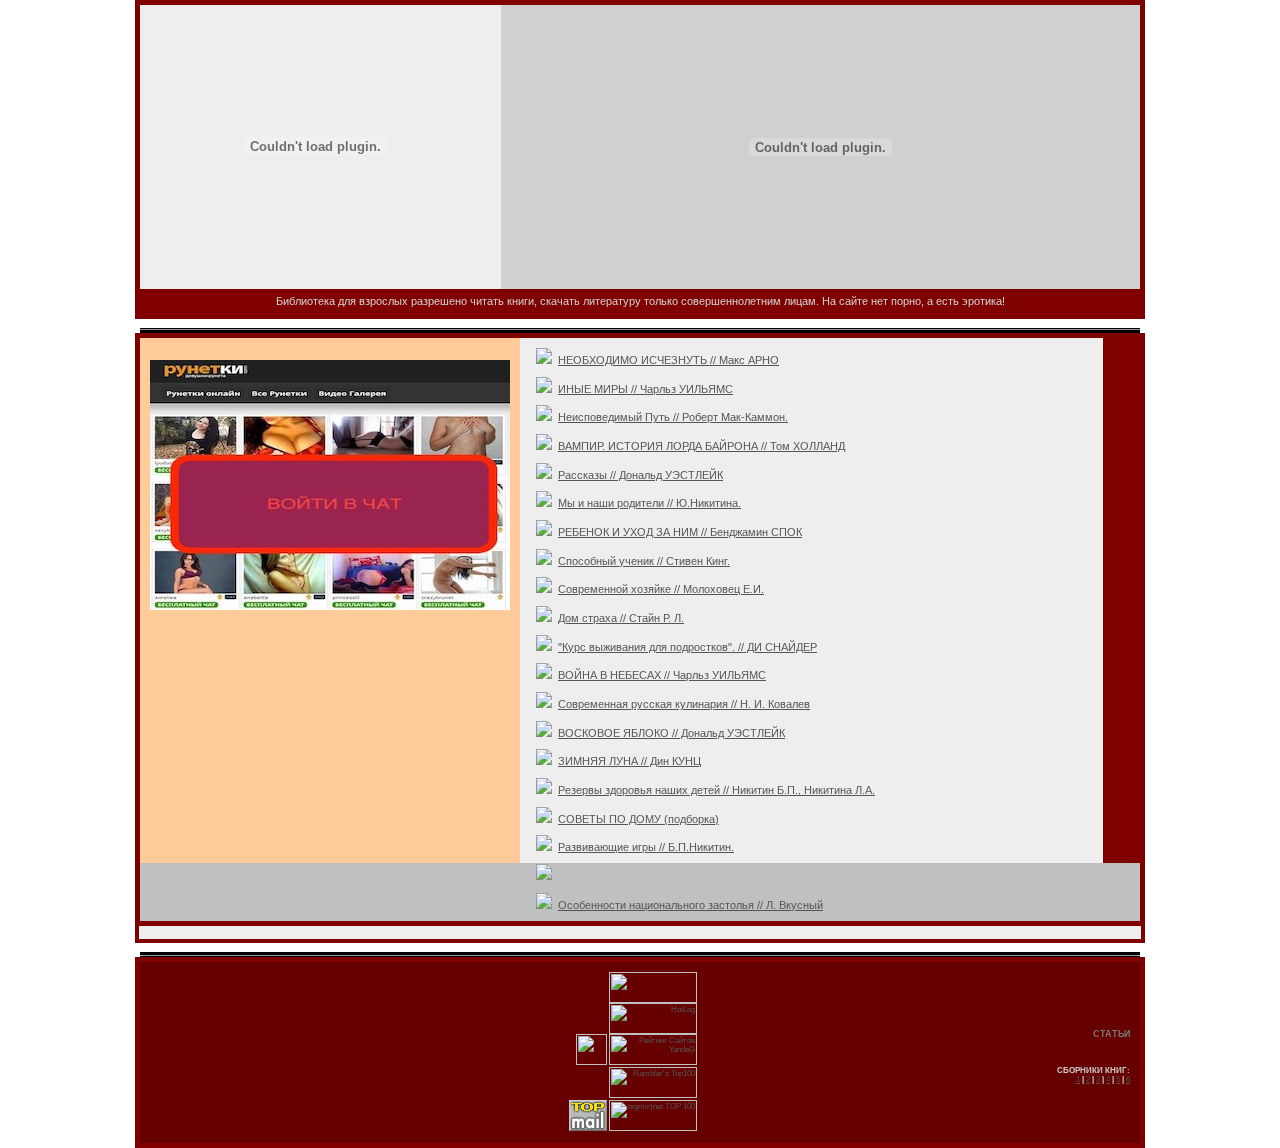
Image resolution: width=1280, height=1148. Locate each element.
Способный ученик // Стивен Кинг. (644, 561)
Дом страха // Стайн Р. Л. (621, 618)
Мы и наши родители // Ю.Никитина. (649, 503)
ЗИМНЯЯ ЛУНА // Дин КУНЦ (629, 761)
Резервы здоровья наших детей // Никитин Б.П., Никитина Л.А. (716, 790)
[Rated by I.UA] (653, 1000)
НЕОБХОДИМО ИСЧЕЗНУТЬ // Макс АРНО (668, 360)
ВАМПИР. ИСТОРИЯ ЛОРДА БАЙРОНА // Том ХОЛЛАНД (701, 446)
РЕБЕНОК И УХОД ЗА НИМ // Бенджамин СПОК (680, 532)
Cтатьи (1111, 1034)
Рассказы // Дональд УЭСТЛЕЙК (640, 475)
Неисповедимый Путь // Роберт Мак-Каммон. (673, 417)
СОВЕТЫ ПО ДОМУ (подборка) (638, 819)
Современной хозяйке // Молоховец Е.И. (661, 589)
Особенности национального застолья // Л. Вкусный (690, 905)
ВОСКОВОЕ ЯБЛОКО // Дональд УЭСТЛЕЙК (671, 733)
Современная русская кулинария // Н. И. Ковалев (684, 704)
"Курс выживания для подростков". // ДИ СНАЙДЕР (687, 647)
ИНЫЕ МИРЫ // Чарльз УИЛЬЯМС (645, 389)
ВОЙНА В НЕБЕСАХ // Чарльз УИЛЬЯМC (662, 675)
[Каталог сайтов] (591, 1062)
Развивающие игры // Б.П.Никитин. (646, 847)
